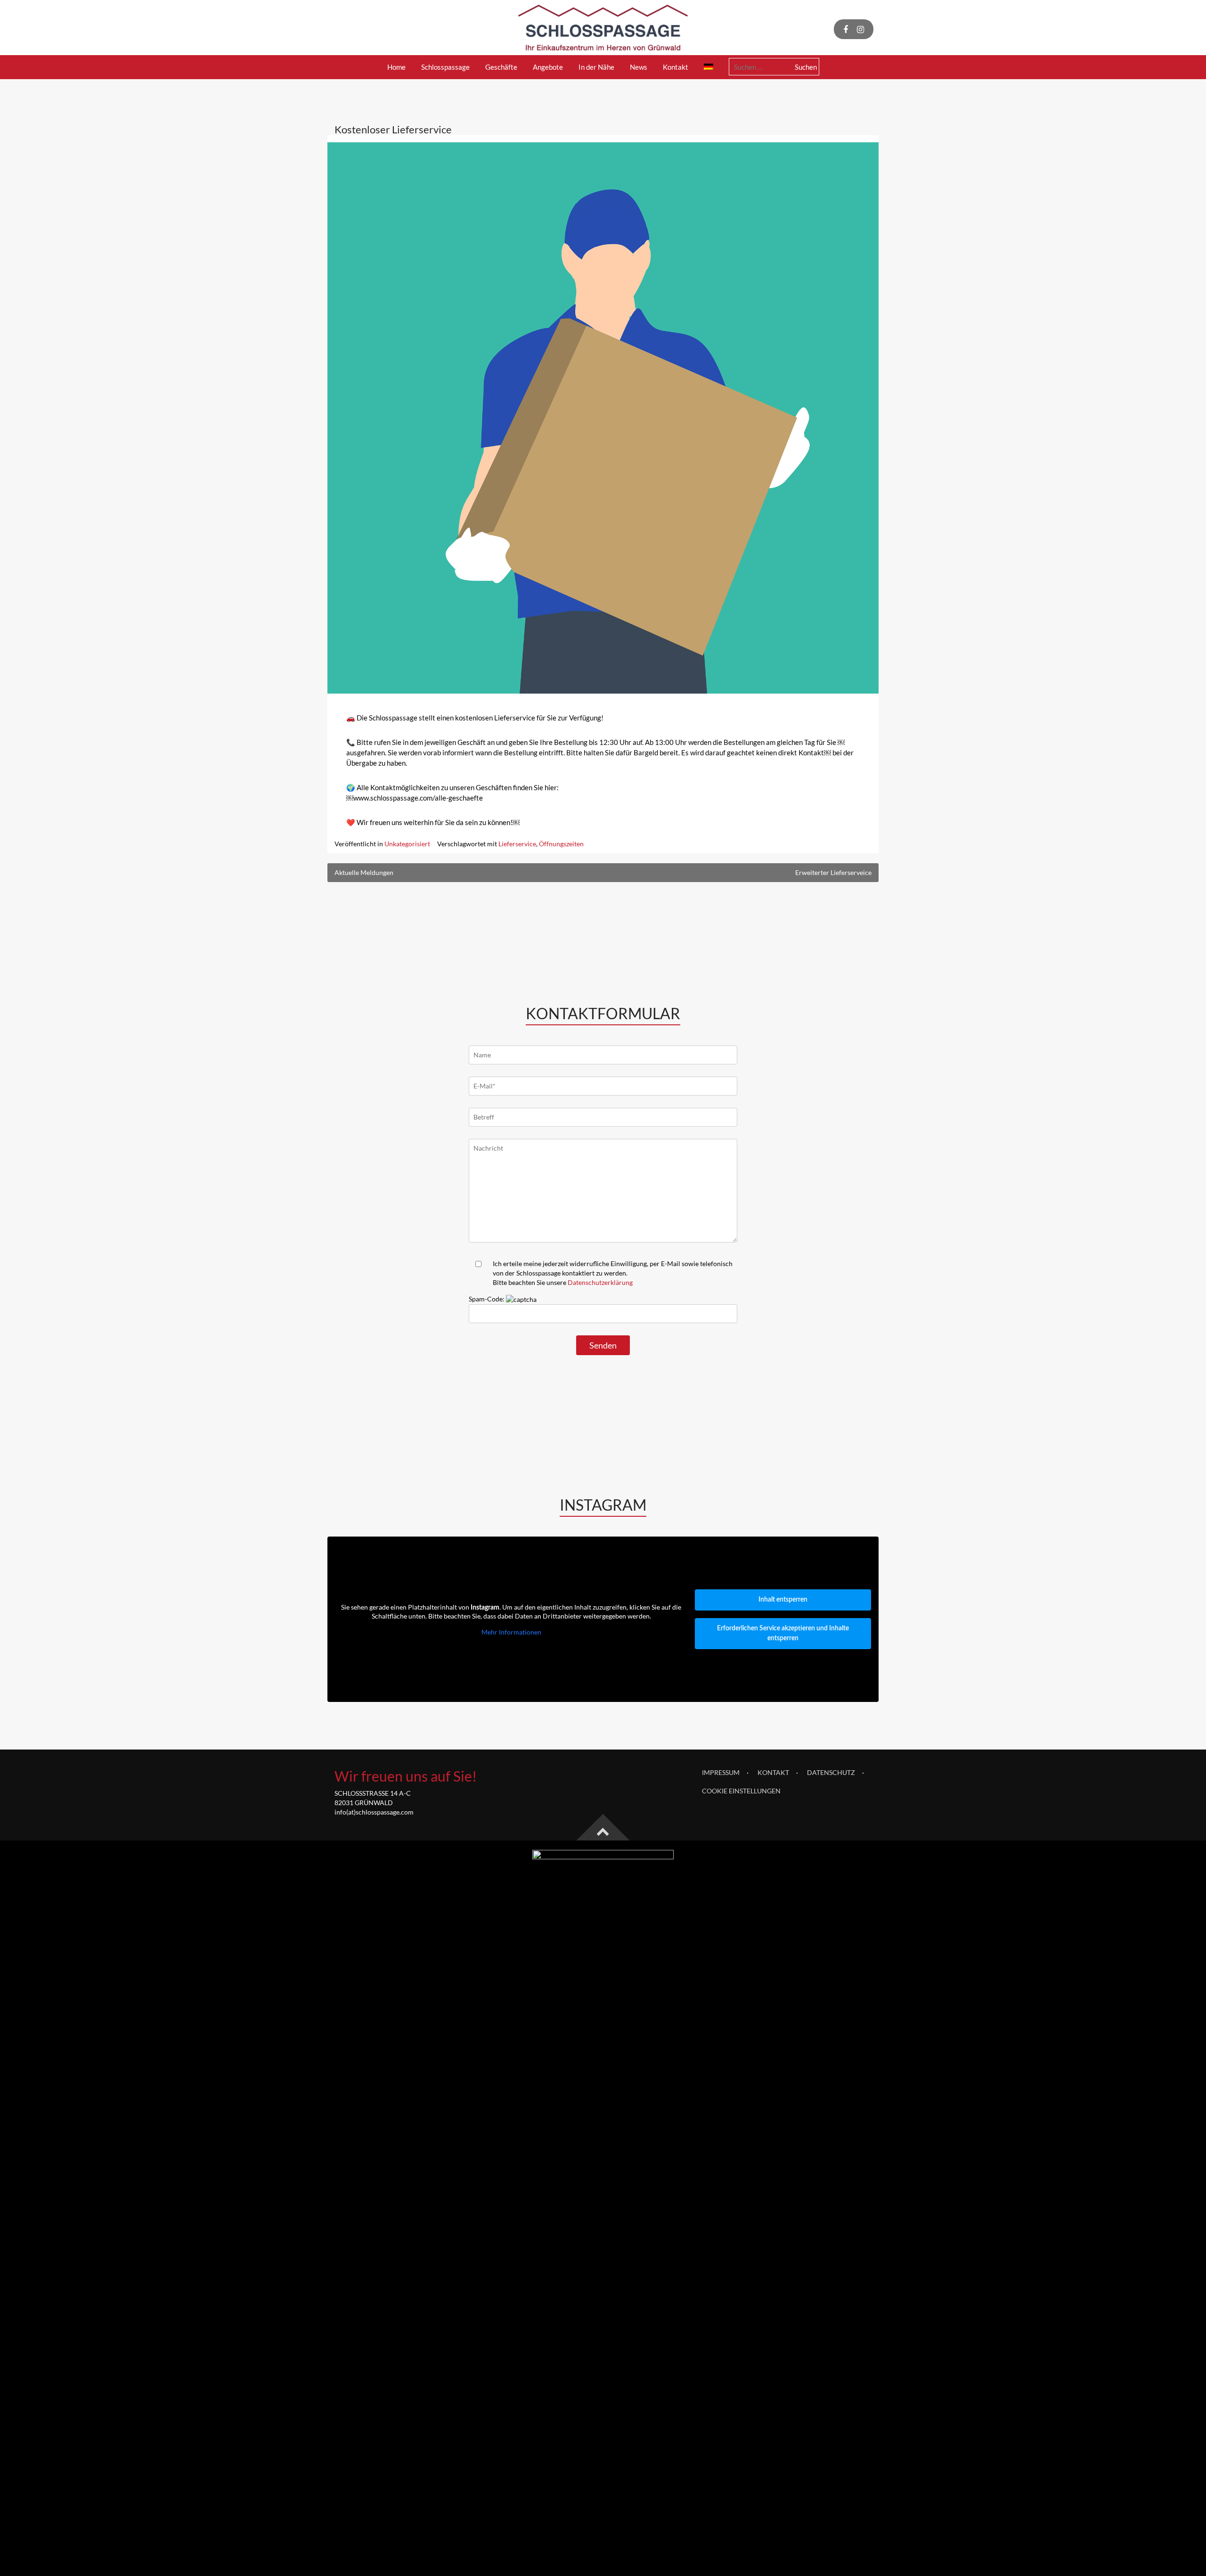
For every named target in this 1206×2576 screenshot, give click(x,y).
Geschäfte (501, 67)
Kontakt (676, 67)
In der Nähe (596, 67)
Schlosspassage (445, 67)
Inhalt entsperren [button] (783, 1600)
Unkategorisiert (407, 844)
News (639, 67)
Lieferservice (517, 844)
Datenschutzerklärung (600, 1282)
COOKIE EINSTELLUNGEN (741, 1791)
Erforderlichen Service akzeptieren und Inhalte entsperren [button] (783, 1633)
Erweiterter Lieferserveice (833, 872)
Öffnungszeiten (561, 844)
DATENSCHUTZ (831, 1772)
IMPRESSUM (721, 1772)
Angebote (548, 67)
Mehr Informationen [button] (511, 1632)
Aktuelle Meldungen (364, 872)
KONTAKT (773, 1772)
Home (396, 67)
